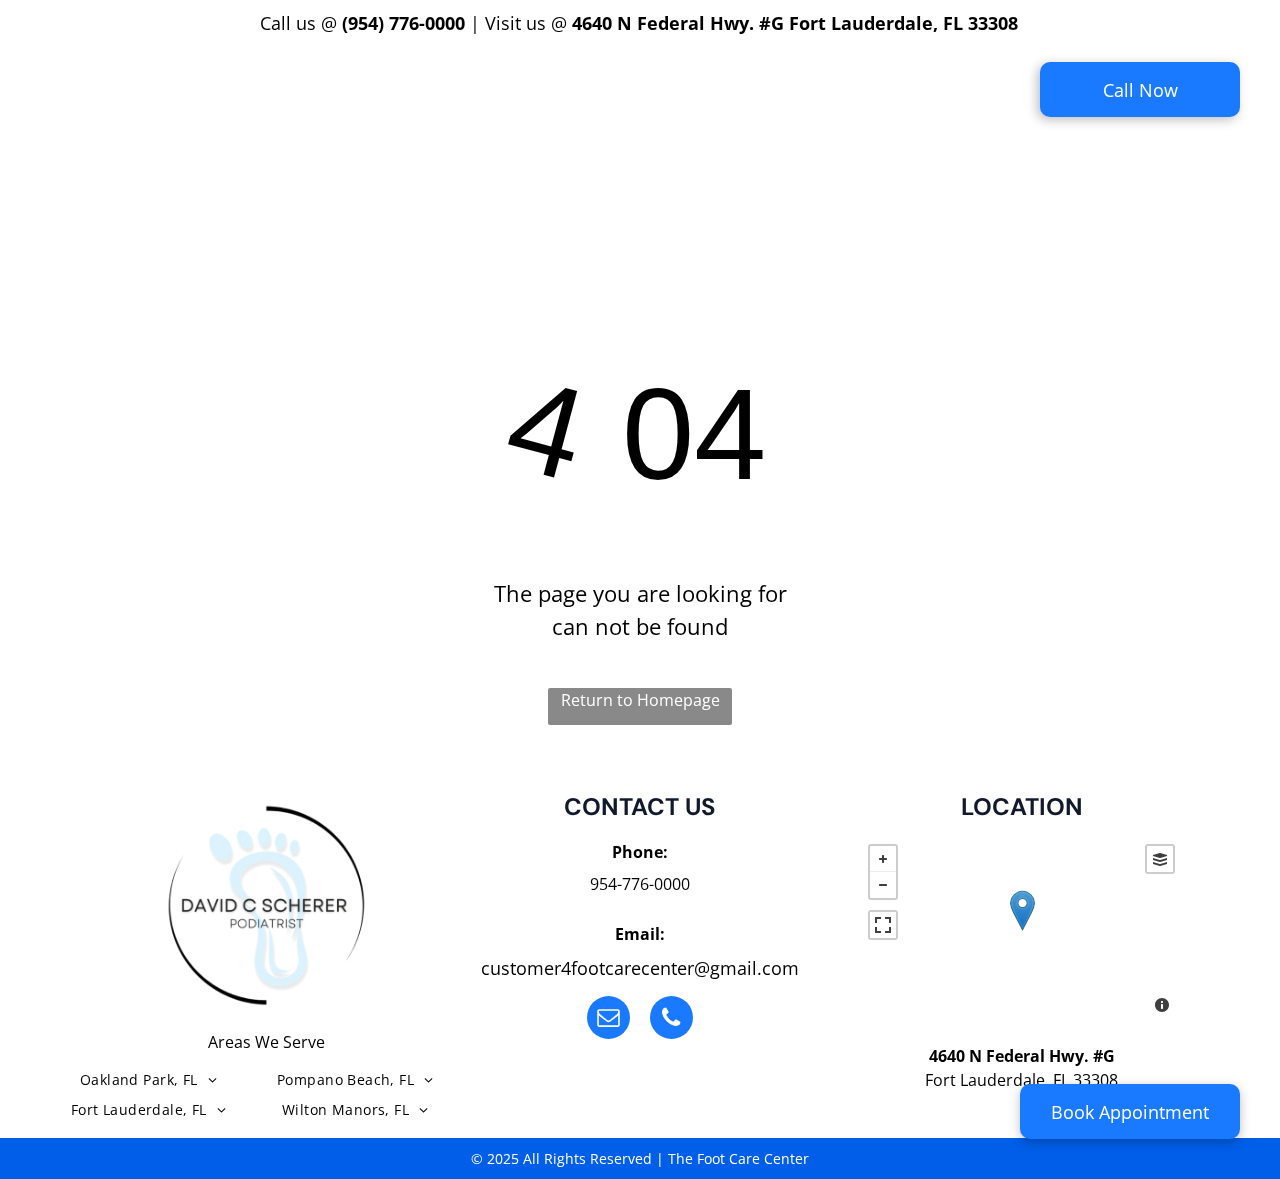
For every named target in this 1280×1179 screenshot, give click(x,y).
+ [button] (883, 859)
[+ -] (1021, 931)
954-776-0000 (640, 884)
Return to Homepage (640, 700)
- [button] (883, 885)
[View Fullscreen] (883, 925)
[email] (608, 1020)
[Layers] (1160, 859)
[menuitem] (311, 76)
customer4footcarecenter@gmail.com (640, 968)
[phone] (671, 1020)
